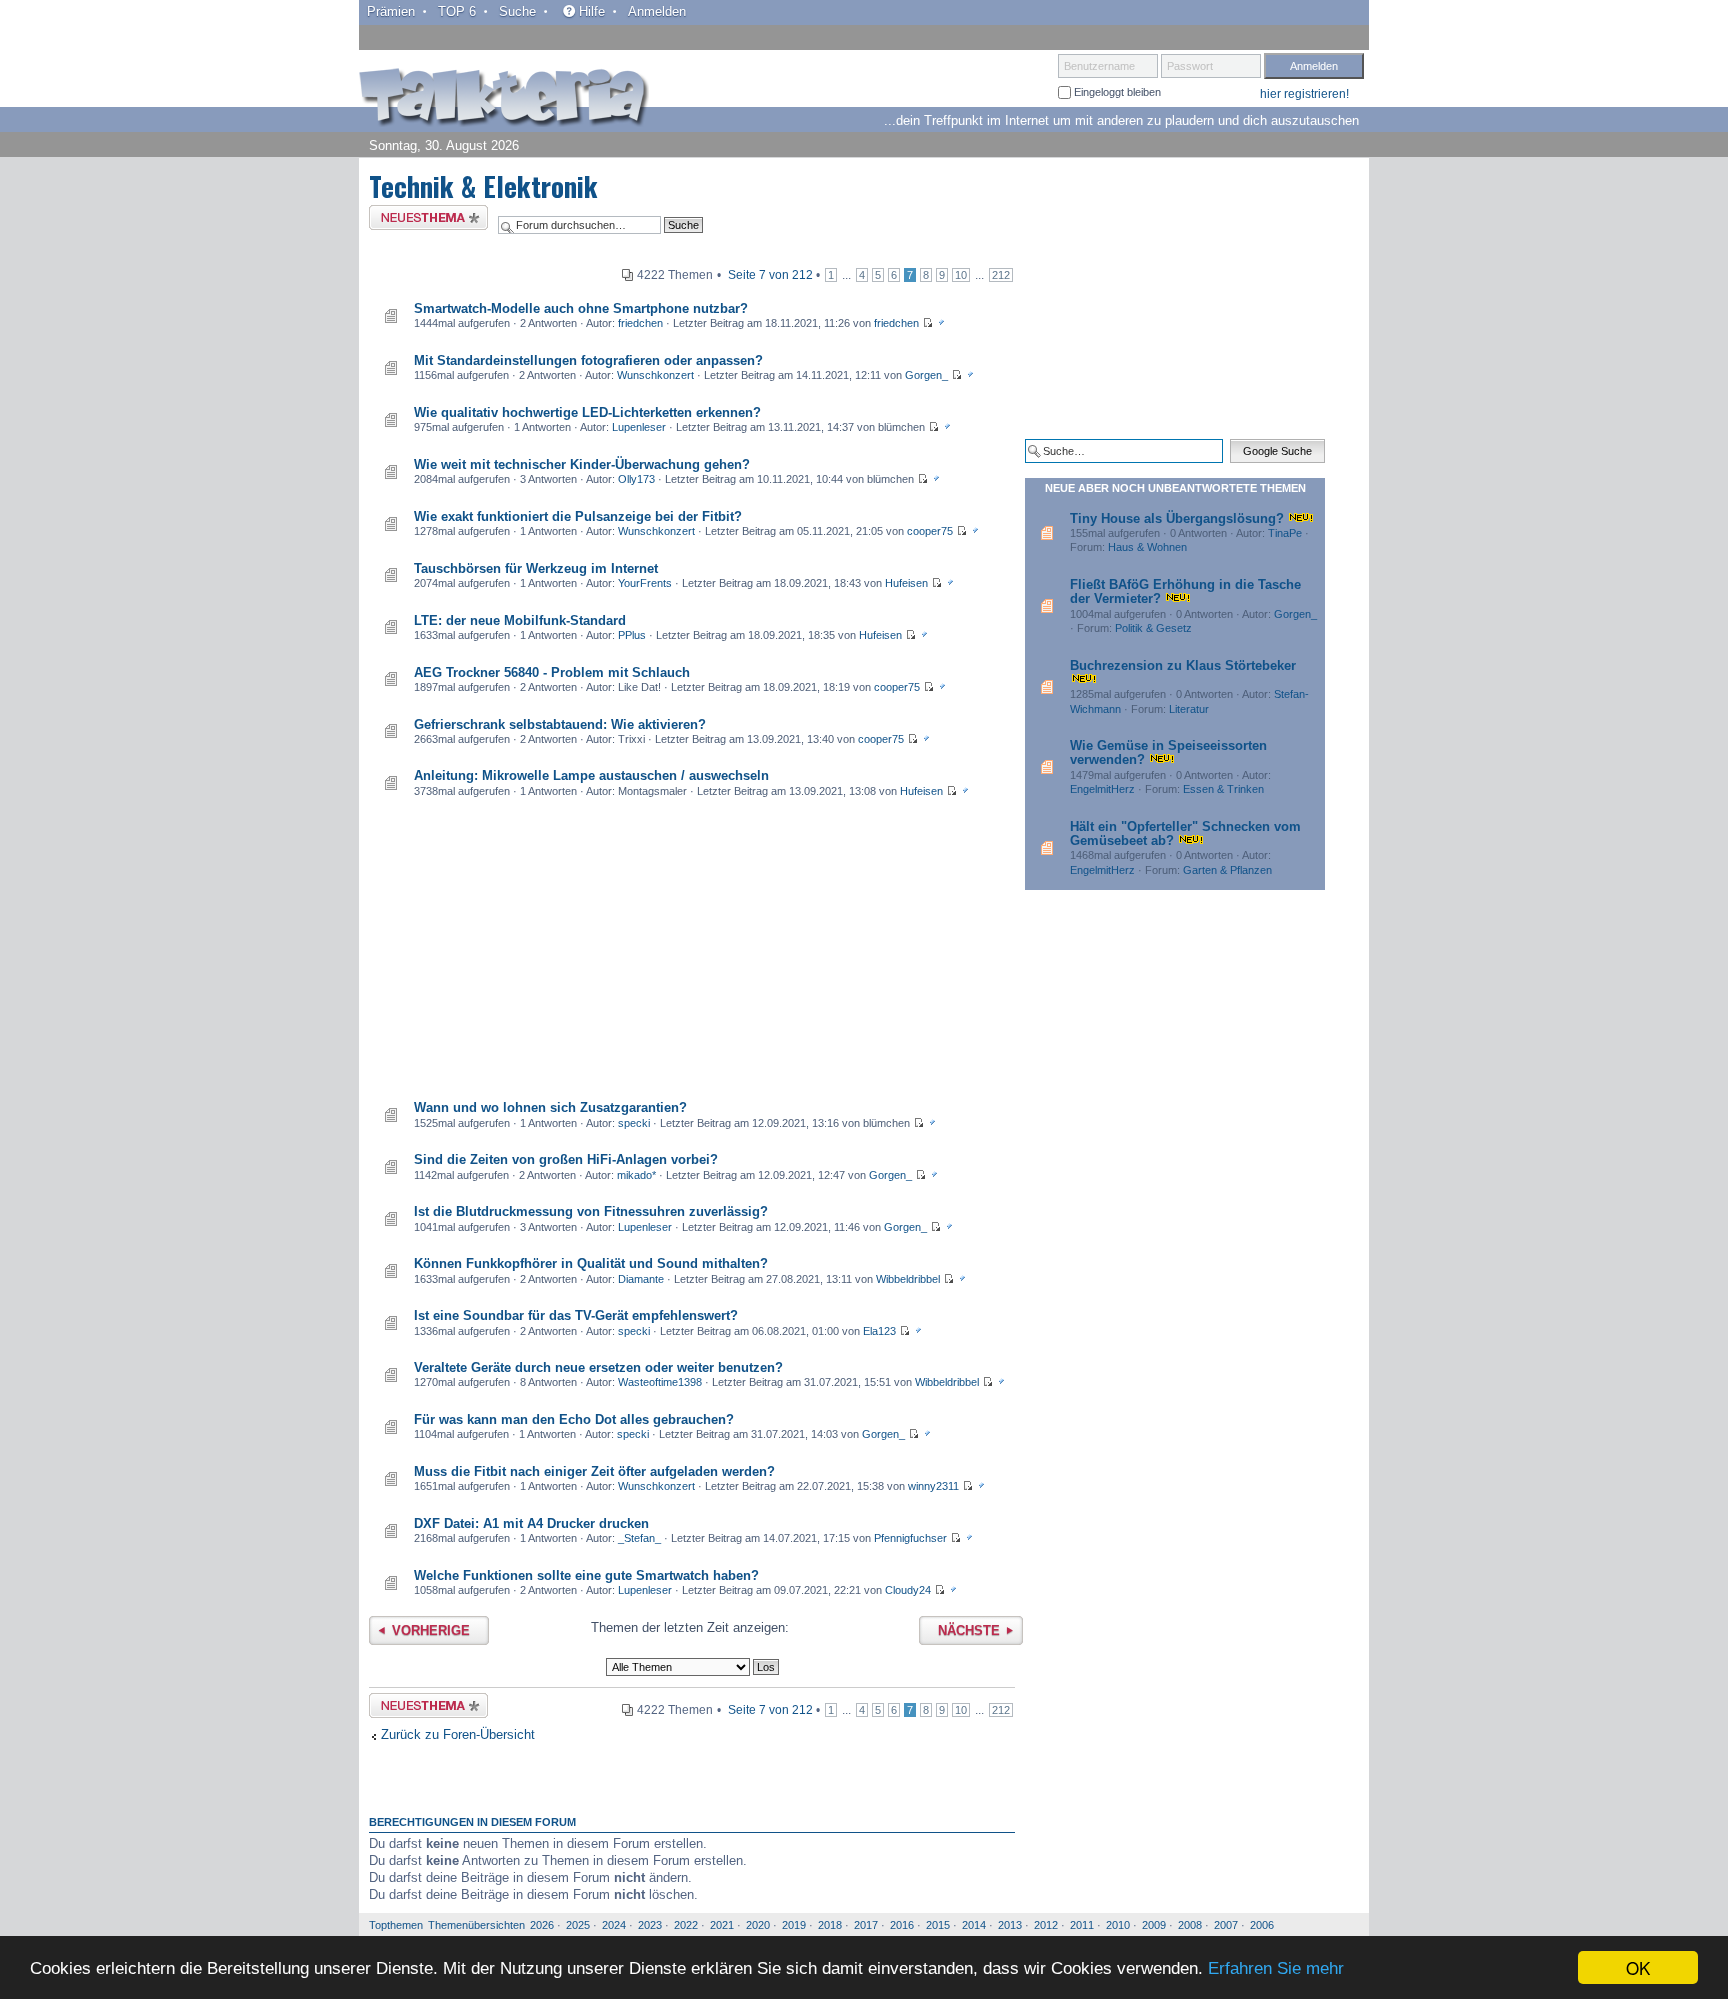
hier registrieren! (1304, 94)
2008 (1190, 1925)
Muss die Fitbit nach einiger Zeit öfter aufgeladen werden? (594, 1471)
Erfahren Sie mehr (1276, 1968)
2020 (758, 1925)
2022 (686, 1925)
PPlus (632, 635)
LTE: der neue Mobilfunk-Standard (520, 620)
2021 (722, 1925)
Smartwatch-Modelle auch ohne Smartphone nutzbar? (581, 308)
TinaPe (1285, 533)
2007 (1226, 1925)
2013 (1010, 1925)
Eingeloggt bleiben (1116, 92)
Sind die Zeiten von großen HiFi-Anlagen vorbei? (566, 1159)
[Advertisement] (692, 951)
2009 (1154, 1925)
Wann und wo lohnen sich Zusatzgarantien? (550, 1107)
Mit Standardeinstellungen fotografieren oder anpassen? (588, 360)
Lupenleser (639, 427)
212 (1001, 275)
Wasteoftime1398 (660, 1382)
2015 (938, 1925)
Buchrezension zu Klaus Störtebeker (1183, 665)
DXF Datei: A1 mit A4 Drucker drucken (531, 1523)
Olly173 (636, 479)
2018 (830, 1925)
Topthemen (396, 1925)
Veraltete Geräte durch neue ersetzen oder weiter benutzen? (598, 1367)
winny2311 (933, 1486)
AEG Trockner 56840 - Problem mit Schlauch (552, 672)
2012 (1046, 1925)
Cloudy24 (908, 1590)
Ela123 (879, 1331)
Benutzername (1099, 66)
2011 (1082, 1925)
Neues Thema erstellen (422, 220)
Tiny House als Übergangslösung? (1177, 518)
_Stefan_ (639, 1538)
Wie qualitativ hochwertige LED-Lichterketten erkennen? (587, 412)
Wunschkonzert (655, 375)
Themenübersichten (476, 1925)
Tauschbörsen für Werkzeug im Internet (536, 568)
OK (1638, 1967)
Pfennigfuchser (910, 1538)
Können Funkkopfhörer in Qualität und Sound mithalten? (591, 1263)
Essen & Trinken (1223, 789)
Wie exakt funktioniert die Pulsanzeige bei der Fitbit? (578, 516)
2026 (542, 1925)
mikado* (636, 1175)
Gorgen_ (926, 375)
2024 (614, 1925)
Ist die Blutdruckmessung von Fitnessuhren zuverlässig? (591, 1211)
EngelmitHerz (1102, 789)
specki (634, 1123)
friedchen (640, 323)
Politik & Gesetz (1153, 628)
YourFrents (645, 583)
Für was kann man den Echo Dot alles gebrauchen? (574, 1419)
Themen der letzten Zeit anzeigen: (690, 1627)
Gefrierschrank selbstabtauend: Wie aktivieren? (560, 724)
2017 (866, 1925)
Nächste (969, 1630)
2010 (1118, 1925)
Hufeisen (906, 583)
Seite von (770, 275)
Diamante (641, 1279)
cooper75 (930, 531)
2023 (650, 1925)
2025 (578, 1925)
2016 (902, 1925)
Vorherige (431, 1630)
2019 (794, 1925)
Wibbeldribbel (908, 1279)
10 (961, 275)
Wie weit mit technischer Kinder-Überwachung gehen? (582, 464)
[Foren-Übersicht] (504, 99)
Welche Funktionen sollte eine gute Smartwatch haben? (586, 1575)
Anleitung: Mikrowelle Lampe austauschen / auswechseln (591, 775)
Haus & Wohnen (1147, 547)
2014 (974, 1925)
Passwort (1190, 66)
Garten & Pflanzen (1227, 870)
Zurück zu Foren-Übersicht (458, 1734)
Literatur (1189, 709)
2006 (1262, 1925)
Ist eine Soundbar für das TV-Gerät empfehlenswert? (576, 1315)
